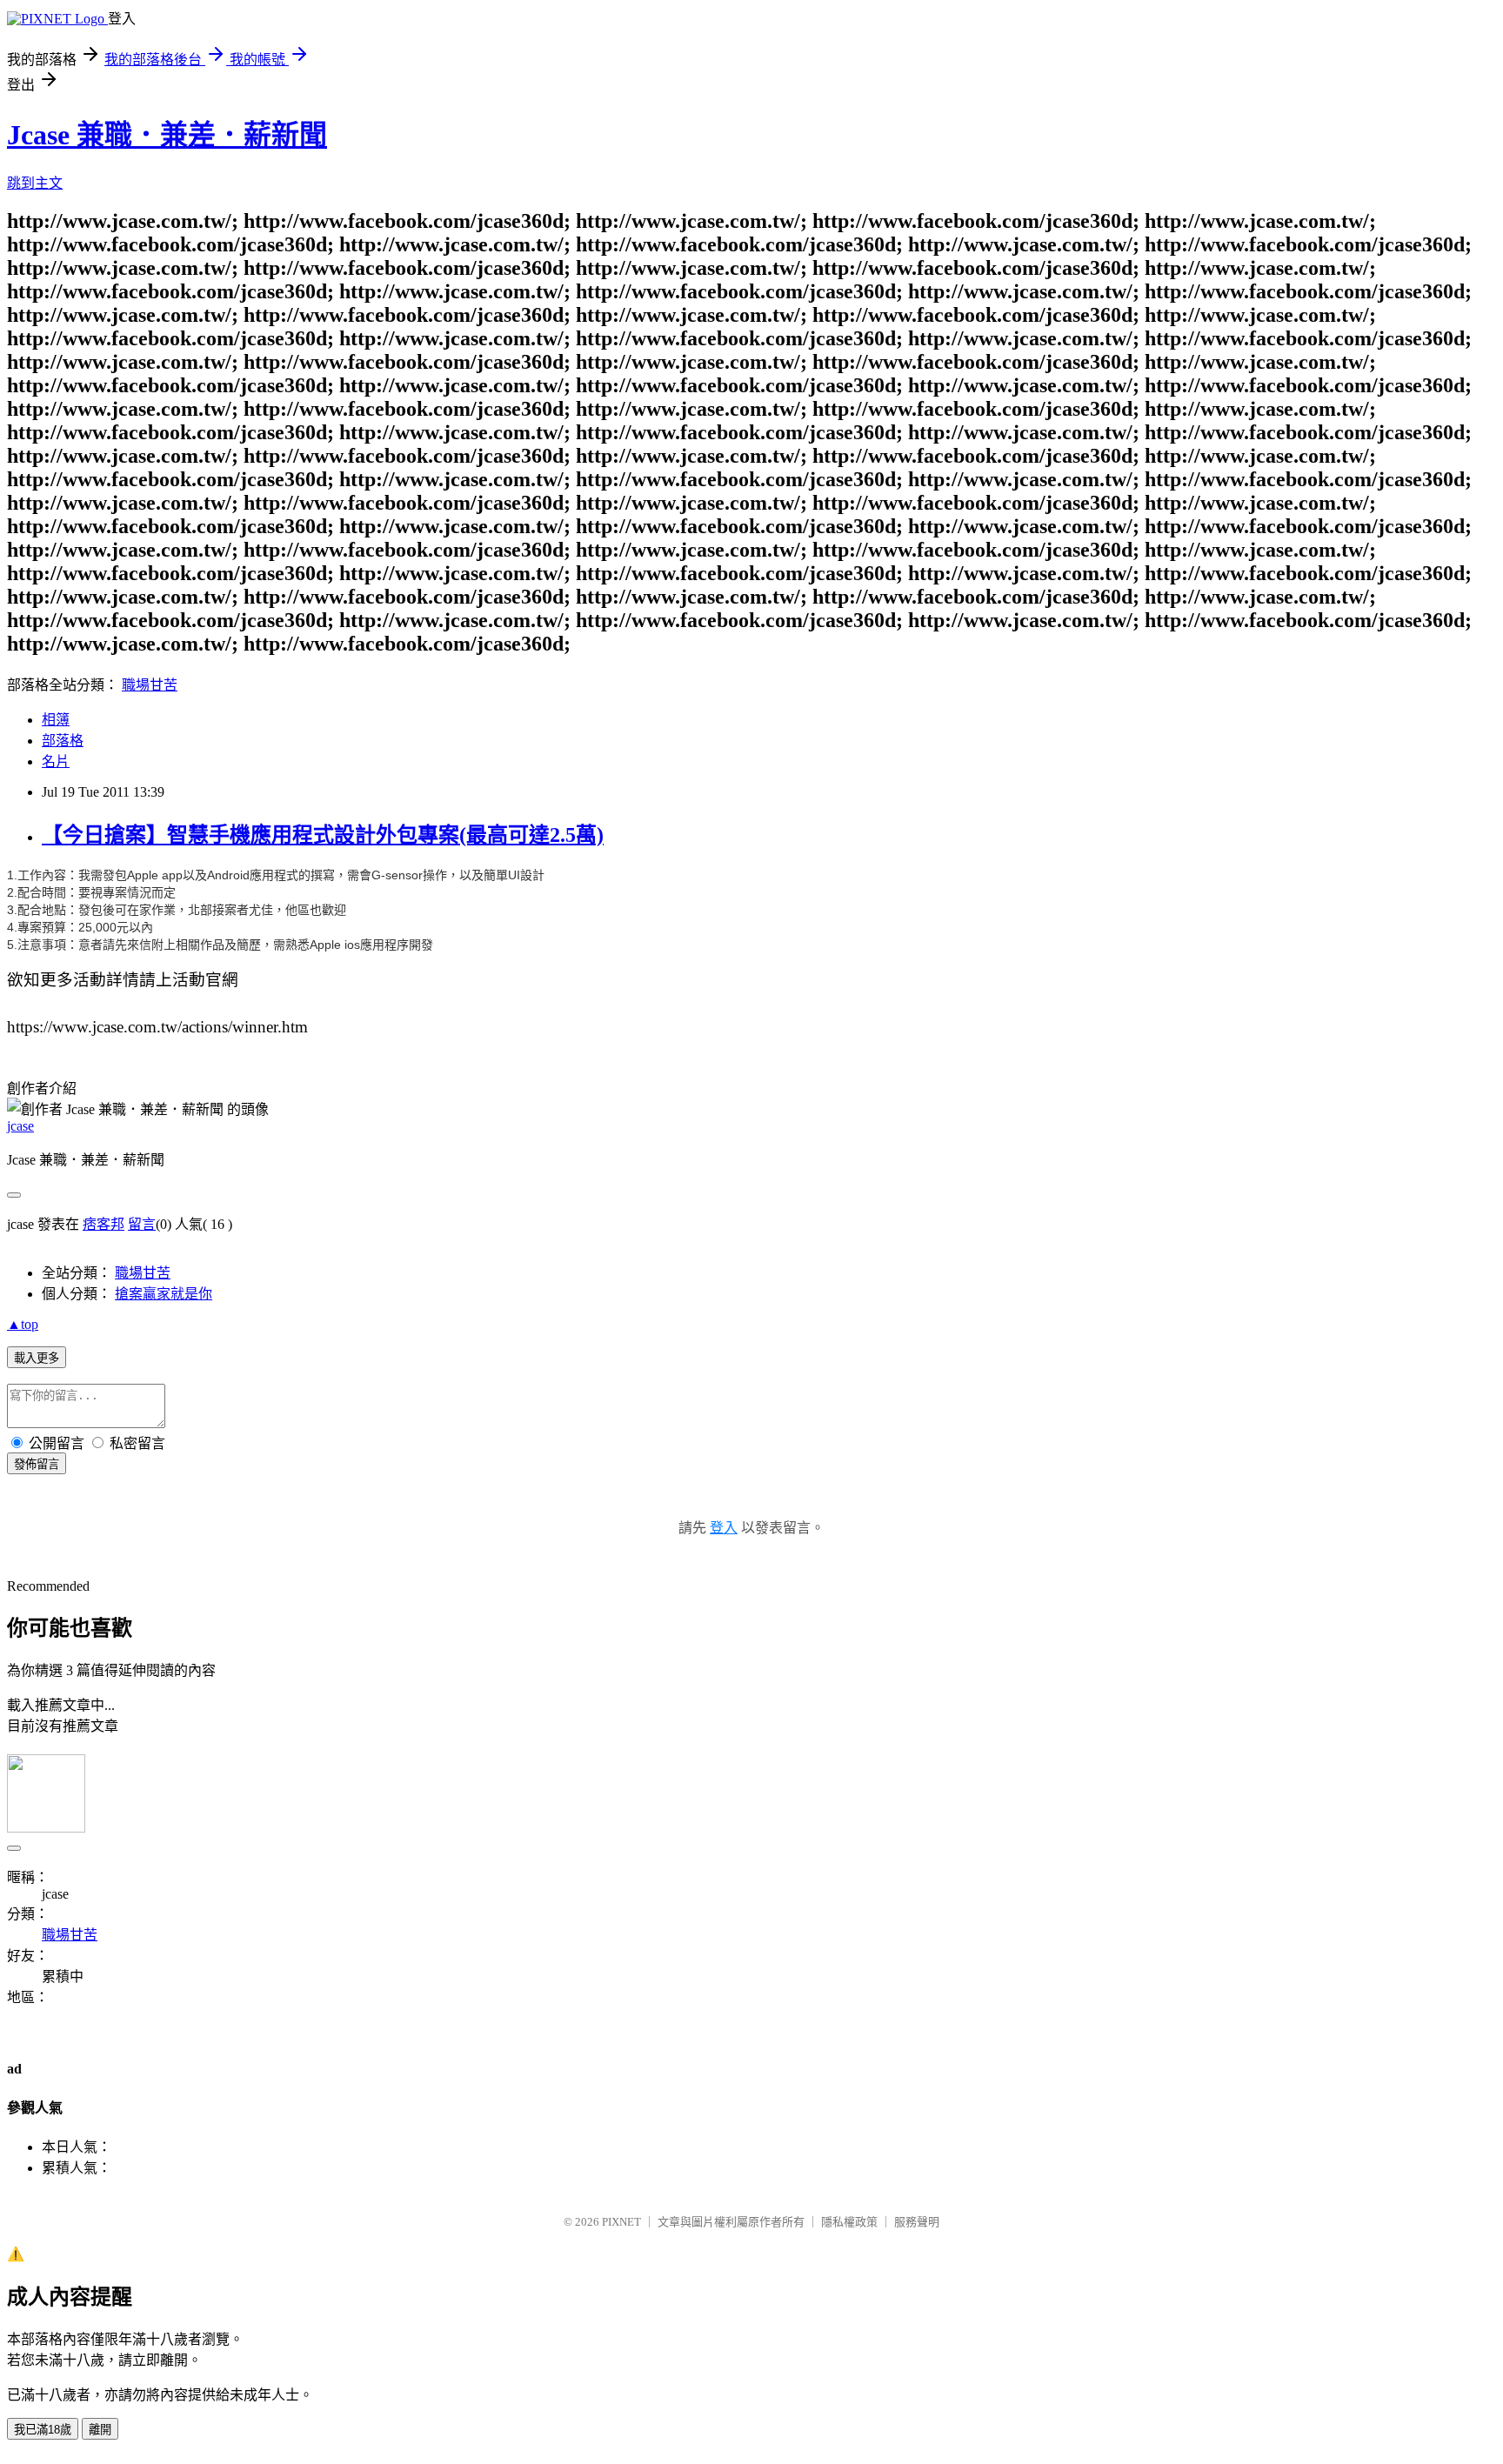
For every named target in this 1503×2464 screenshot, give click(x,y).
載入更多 (37, 1358)
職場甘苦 (150, 685)
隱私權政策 (849, 2222)
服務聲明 (917, 2222)
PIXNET (621, 2222)
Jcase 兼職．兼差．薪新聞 (167, 135)
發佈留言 (37, 1464)
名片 (56, 761)
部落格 (63, 741)
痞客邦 (104, 1224)
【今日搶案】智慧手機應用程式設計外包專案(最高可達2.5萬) (323, 835)
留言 (142, 1224)
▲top (23, 1324)
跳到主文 (35, 183)
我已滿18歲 (43, 2430)
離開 (100, 2430)
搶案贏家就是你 (164, 1294)
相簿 (56, 720)
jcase (20, 1126)
